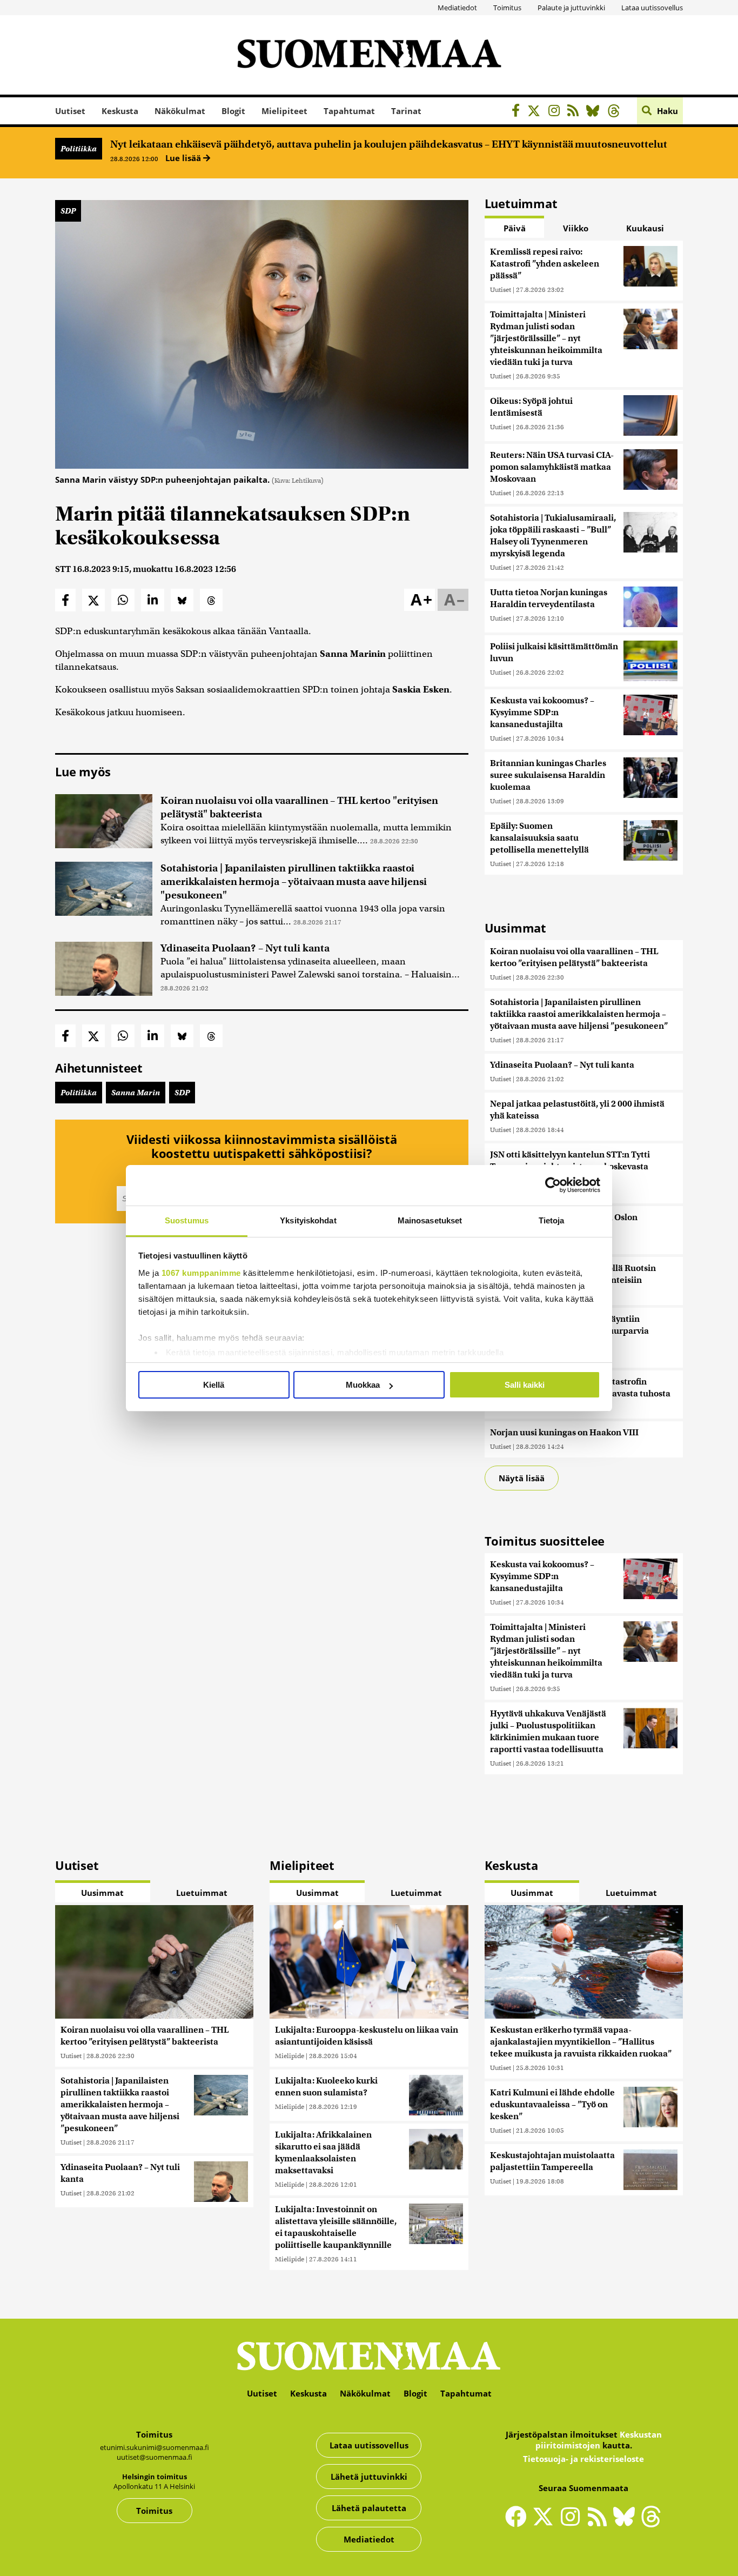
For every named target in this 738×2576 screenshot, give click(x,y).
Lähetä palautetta (369, 2508)
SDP (68, 211)
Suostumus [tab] (187, 1220)
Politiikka (79, 149)
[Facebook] (518, 112)
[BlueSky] (596, 112)
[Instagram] (557, 112)
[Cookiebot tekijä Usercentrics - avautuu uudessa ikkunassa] (553, 1185)
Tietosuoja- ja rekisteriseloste (583, 2459)
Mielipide (290, 2056)
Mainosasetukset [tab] (430, 1220)
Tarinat (406, 111)
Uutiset (70, 111)
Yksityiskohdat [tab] (308, 1220)
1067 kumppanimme (201, 1273)
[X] (537, 112)
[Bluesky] (627, 2524)
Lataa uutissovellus (652, 8)
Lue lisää (184, 158)
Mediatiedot (457, 8)
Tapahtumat (349, 111)
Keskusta (120, 111)
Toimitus (507, 8)
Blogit (233, 111)
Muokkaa (363, 1385)
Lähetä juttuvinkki (369, 2477)
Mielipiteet (284, 111)
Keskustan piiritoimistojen (599, 2440)
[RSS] (576, 112)
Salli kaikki (525, 1385)
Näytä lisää (522, 1478)
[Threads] (617, 112)
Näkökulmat (180, 111)
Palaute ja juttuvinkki (571, 8)
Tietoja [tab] (552, 1220)
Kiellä (214, 1385)
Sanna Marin (136, 1093)
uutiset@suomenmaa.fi (155, 2457)
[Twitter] (546, 2524)
